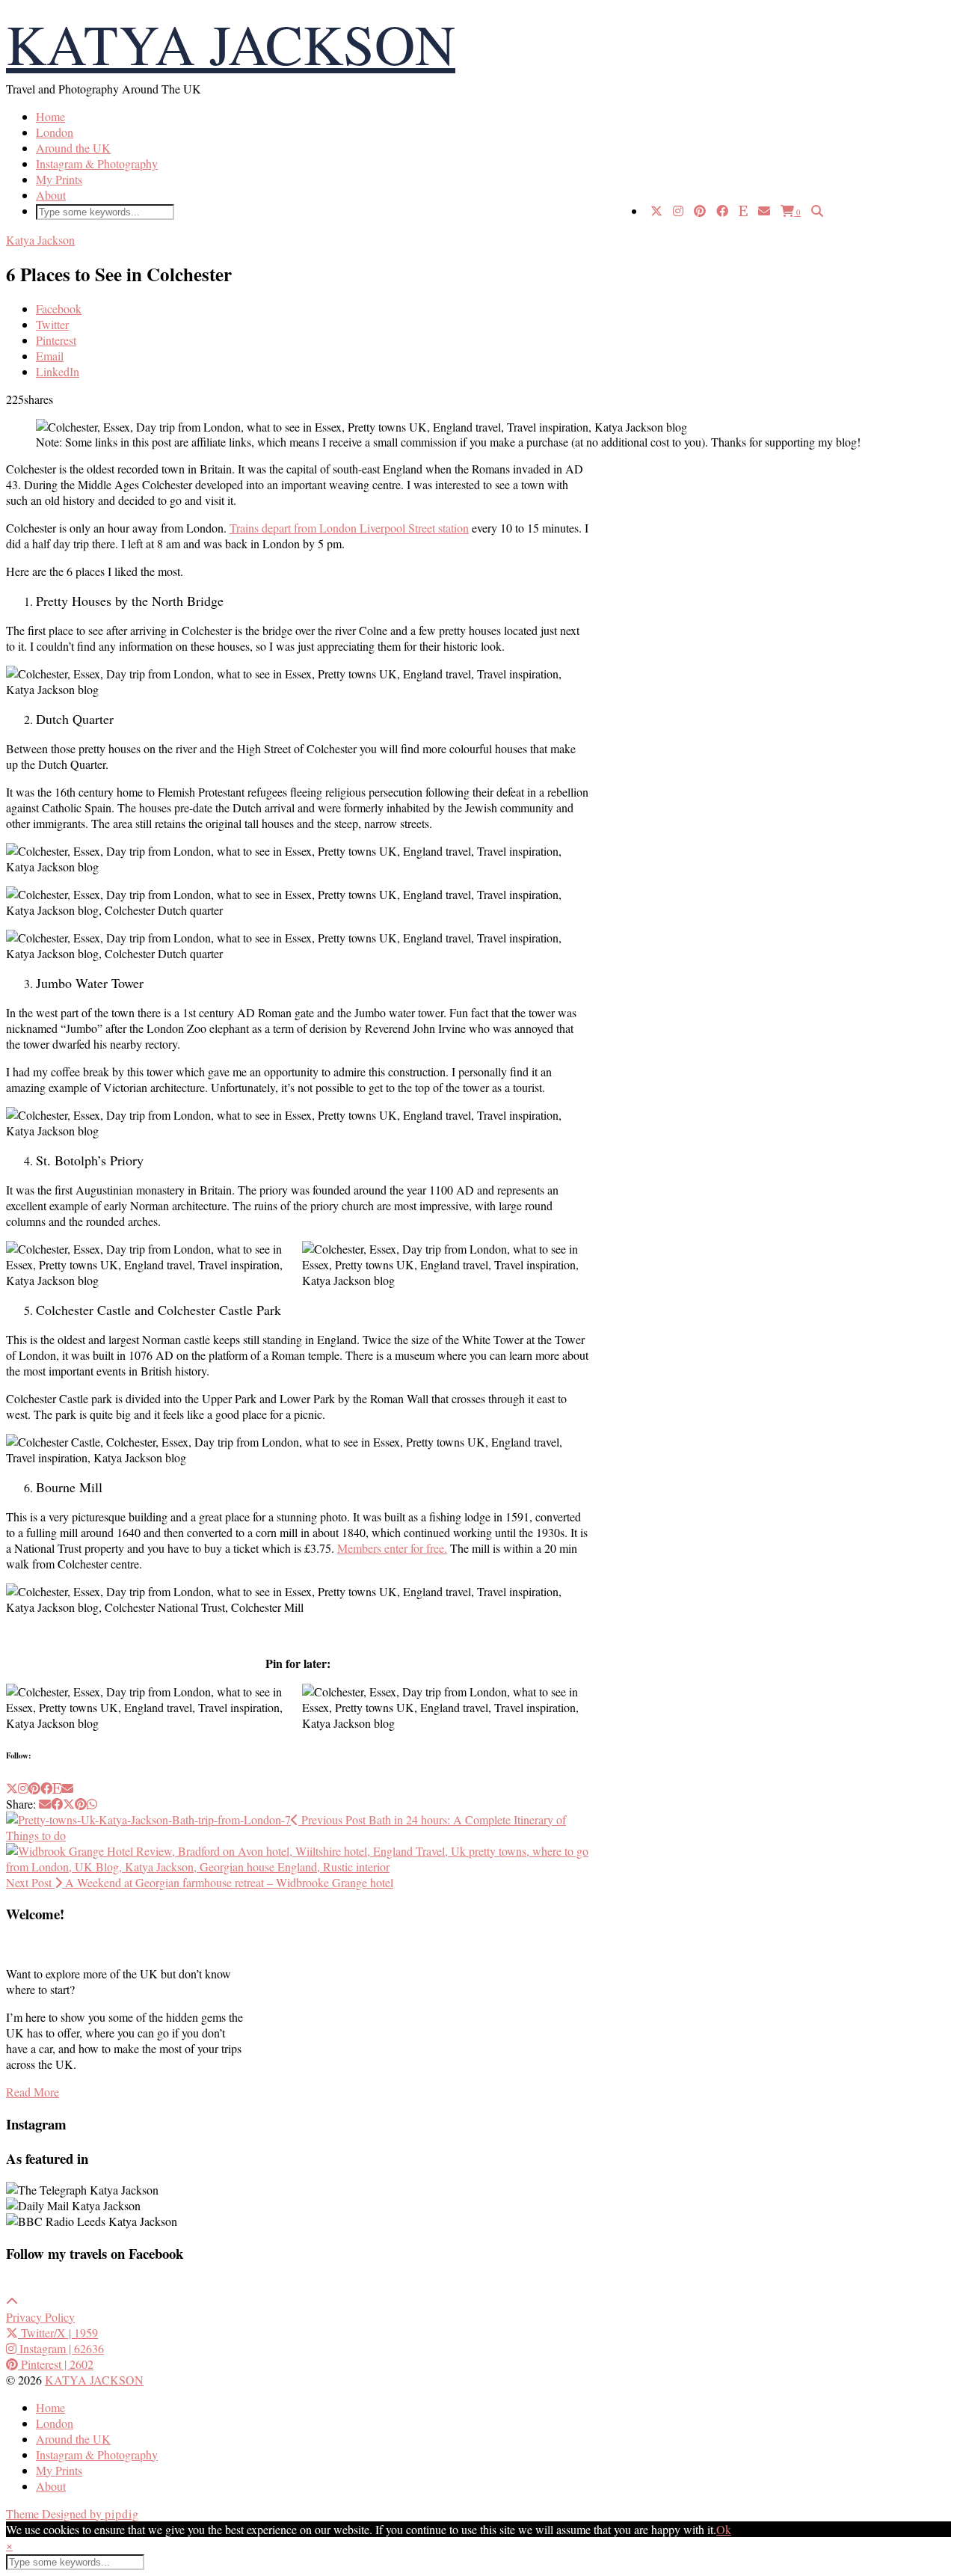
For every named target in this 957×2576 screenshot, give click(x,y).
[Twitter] (656, 211)
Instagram (60, 2348)
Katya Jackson (40, 240)
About (51, 195)
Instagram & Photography (97, 163)
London (55, 132)
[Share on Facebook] (57, 1804)
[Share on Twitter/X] (69, 1804)
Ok (724, 2529)
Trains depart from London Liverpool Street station (349, 528)
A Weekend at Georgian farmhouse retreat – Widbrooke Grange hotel (200, 1882)
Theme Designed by (73, 2514)
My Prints (59, 179)
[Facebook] (722, 211)
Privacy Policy (40, 2317)
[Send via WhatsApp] (92, 1804)
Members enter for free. (392, 1548)
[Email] (764, 211)
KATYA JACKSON (231, 43)
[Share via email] (45, 1804)
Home (50, 116)
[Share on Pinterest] (81, 1804)
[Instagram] (678, 211)
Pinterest (56, 2364)
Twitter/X (58, 2333)
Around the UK (73, 148)
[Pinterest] (700, 211)
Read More (33, 2092)
